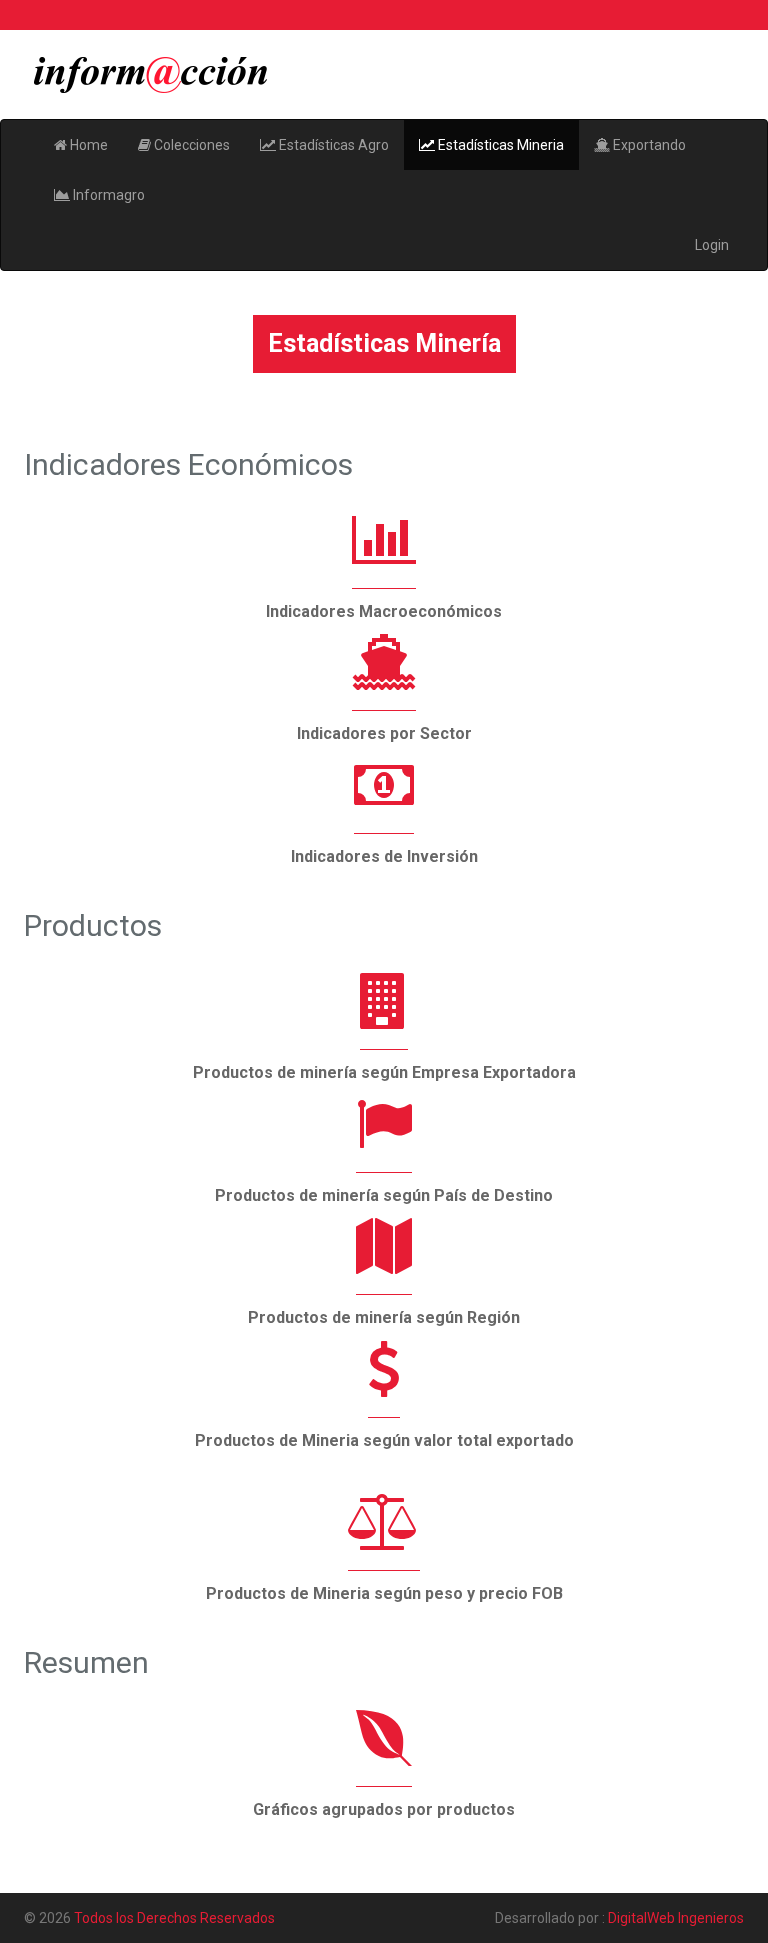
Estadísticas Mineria (499, 145)
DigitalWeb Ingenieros (676, 1918)
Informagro (107, 195)
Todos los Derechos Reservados (174, 1918)
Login (712, 245)
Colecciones (190, 145)
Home (87, 145)
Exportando (648, 145)
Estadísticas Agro (332, 145)
